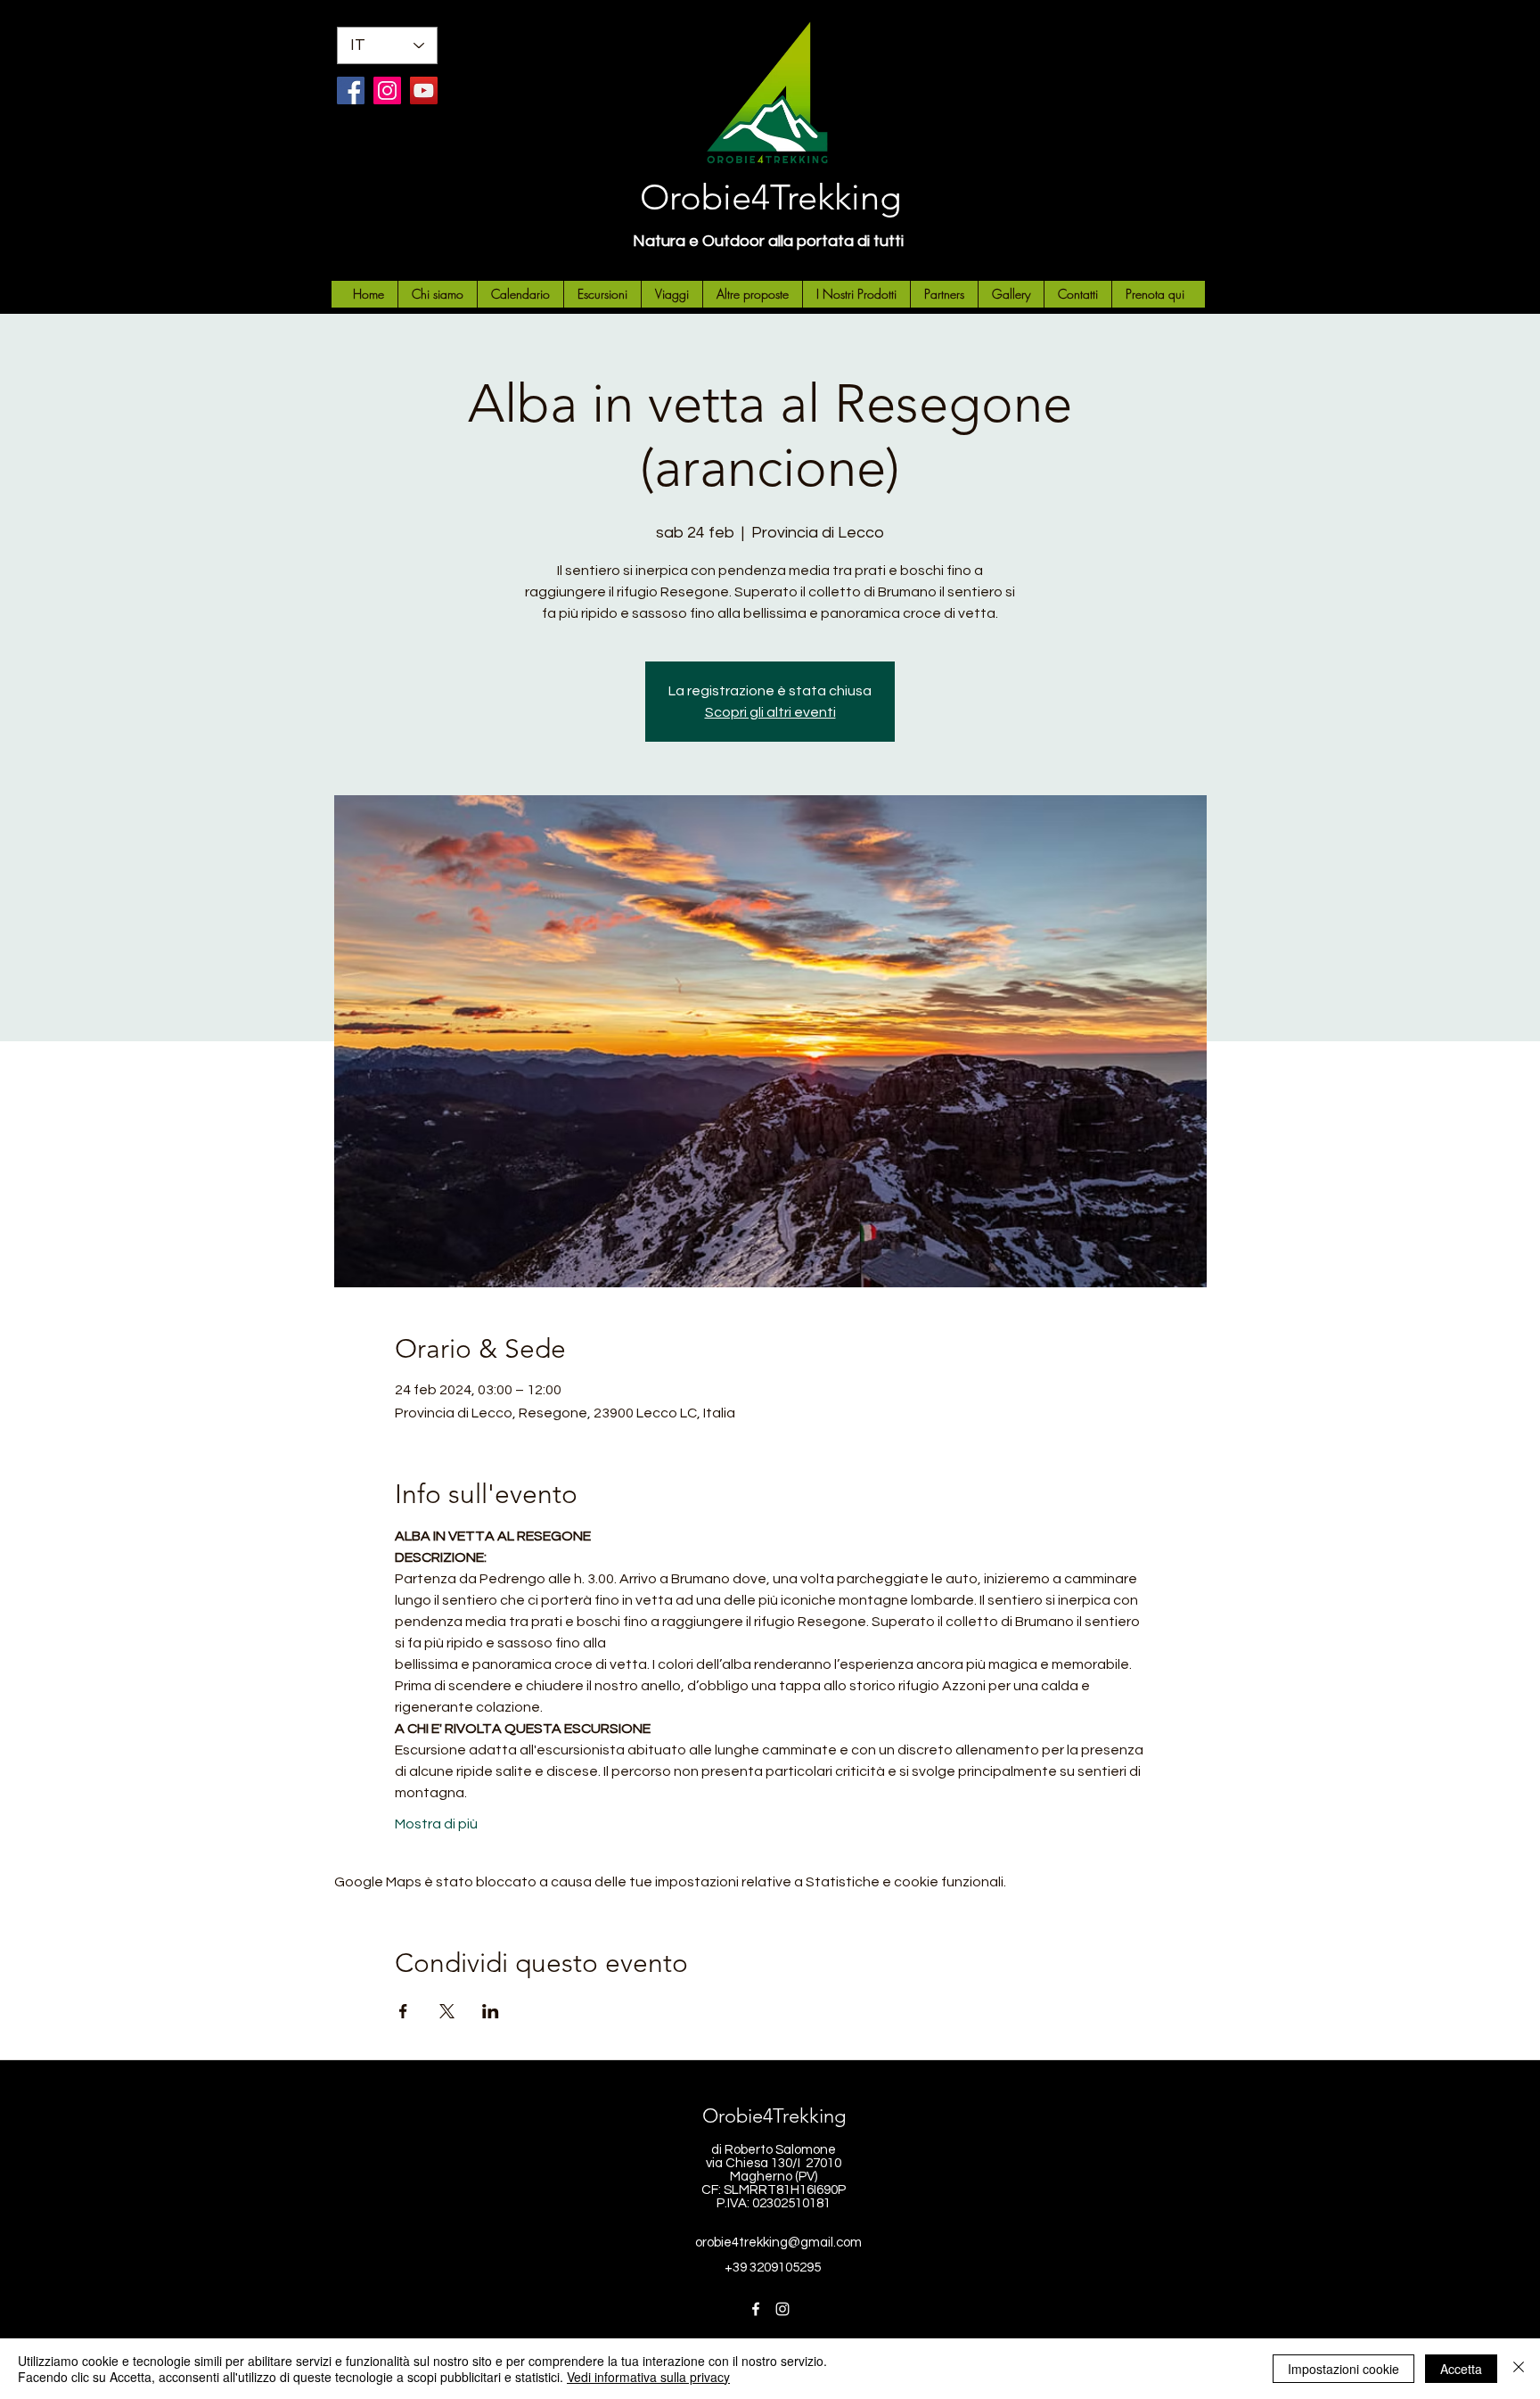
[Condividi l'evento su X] (447, 2011)
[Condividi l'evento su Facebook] (403, 2011)
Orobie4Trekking (770, 197)
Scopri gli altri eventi (770, 712)
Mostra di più (436, 1824)
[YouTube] (424, 90)
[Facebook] (351, 90)
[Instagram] (387, 90)
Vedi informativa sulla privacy (648, 2377)
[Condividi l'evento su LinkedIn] (491, 2011)
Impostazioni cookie (1343, 2369)
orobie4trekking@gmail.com (778, 2243)
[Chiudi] (1519, 2369)
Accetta (1461, 2369)
